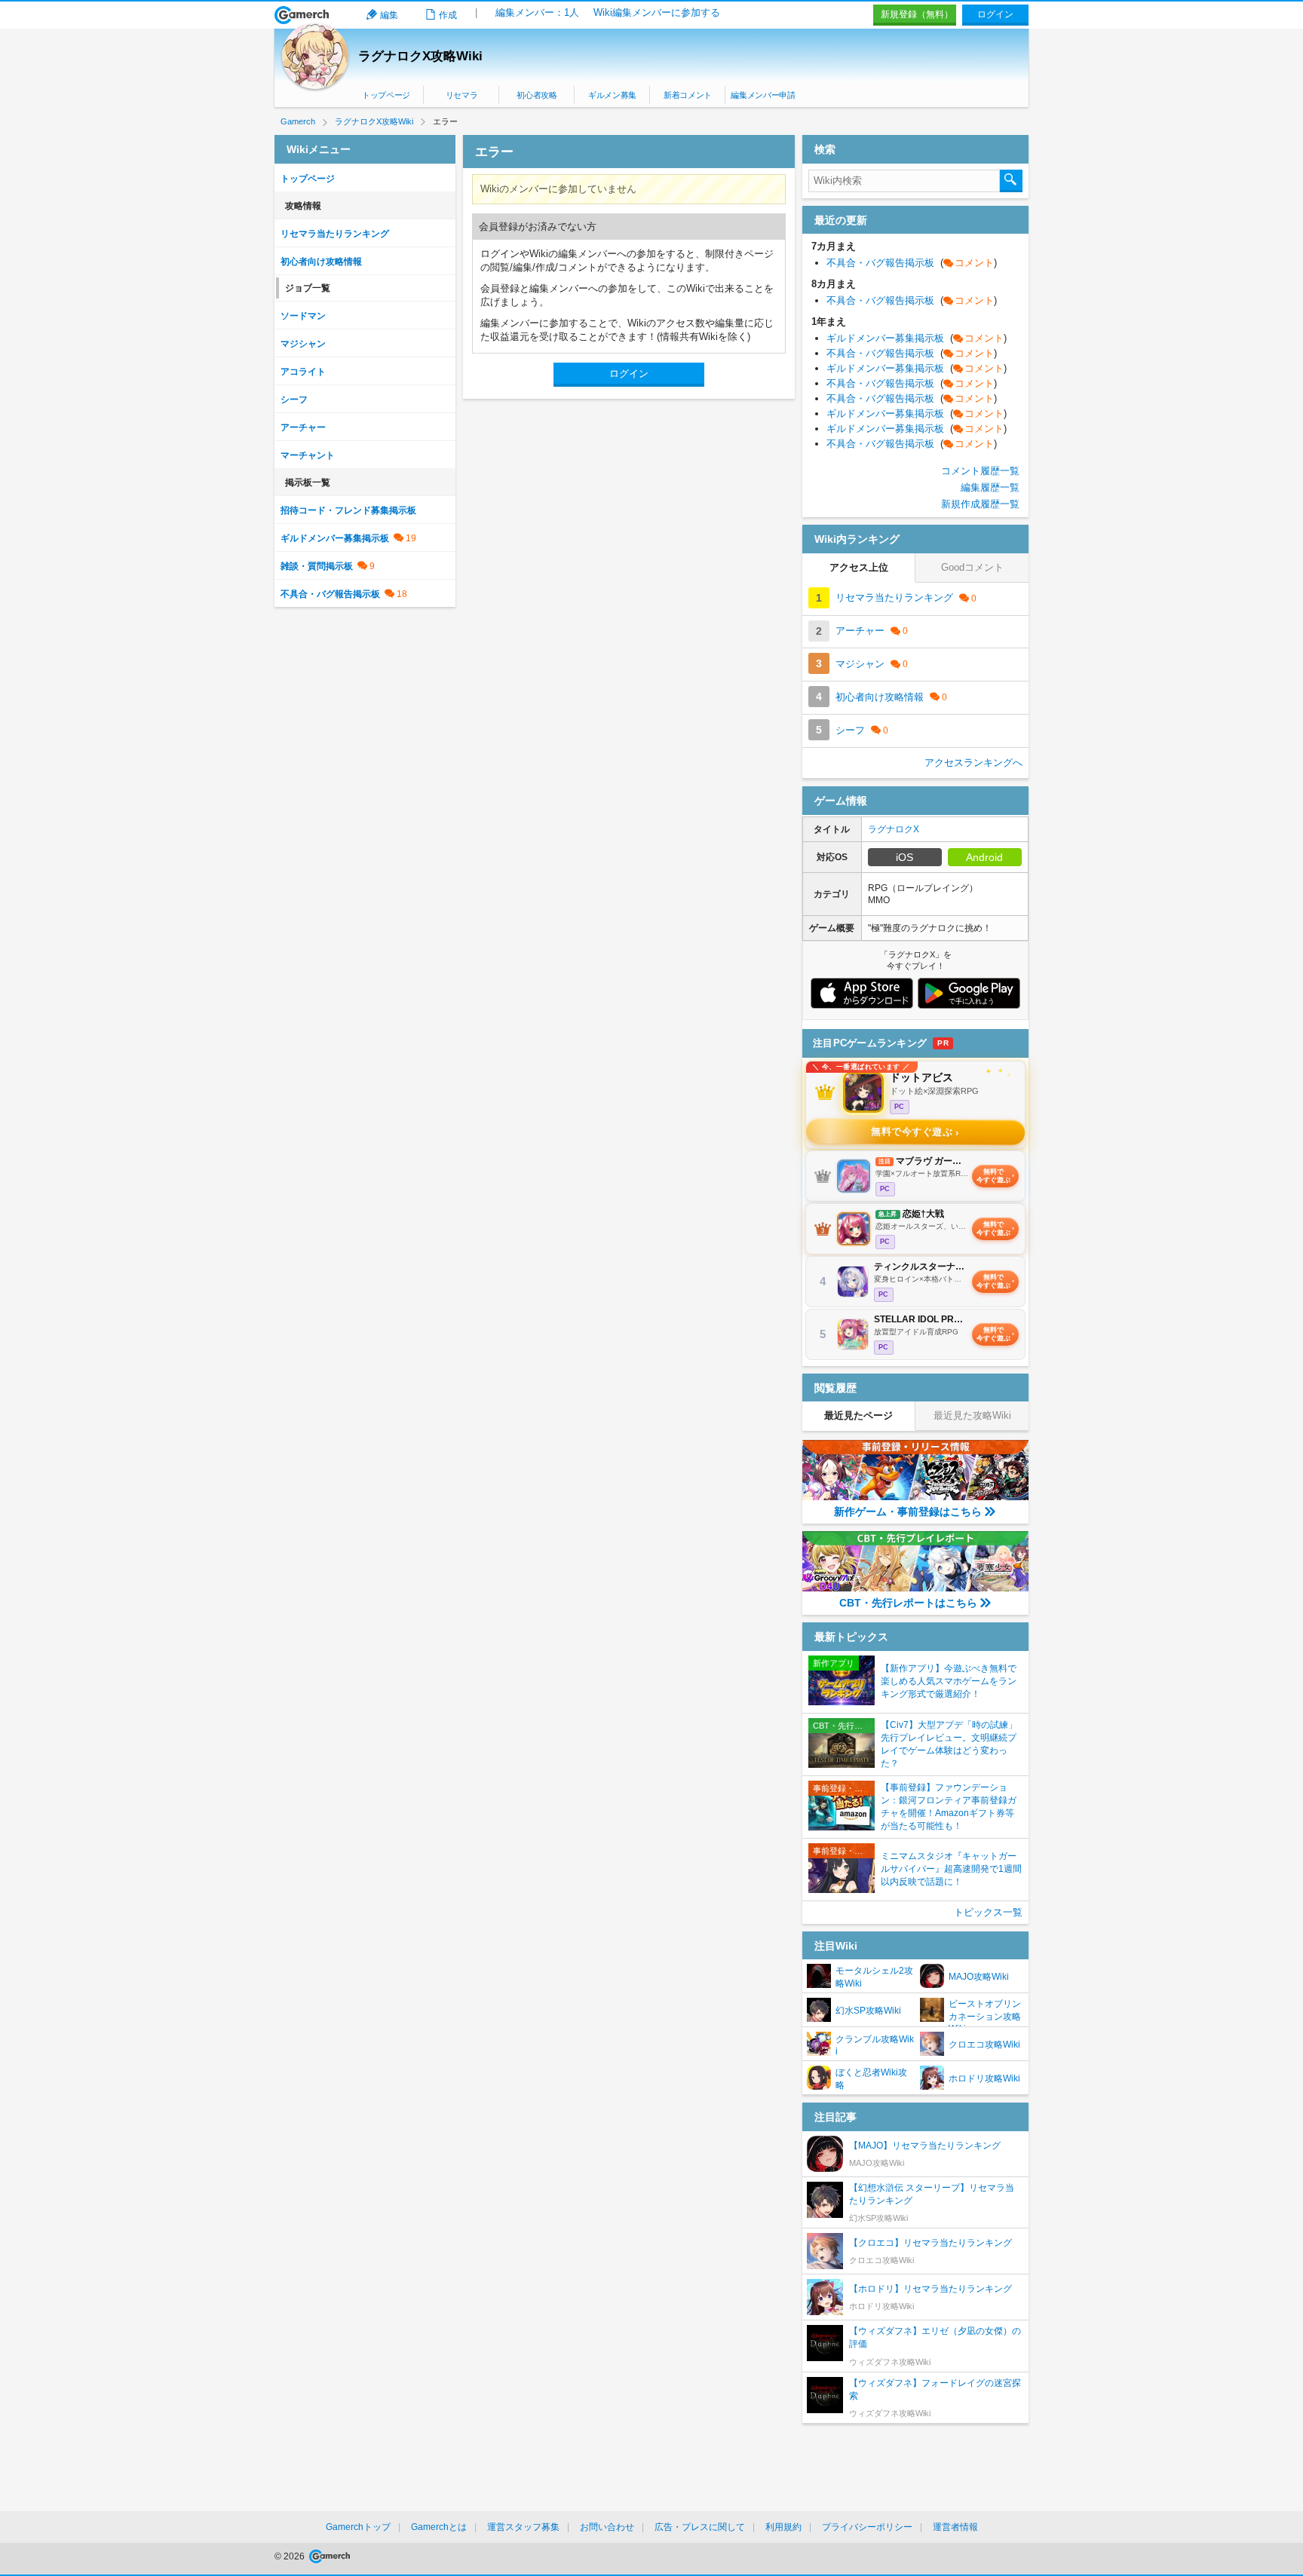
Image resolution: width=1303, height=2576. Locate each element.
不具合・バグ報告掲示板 (330, 594)
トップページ (386, 95)
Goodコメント (972, 567)
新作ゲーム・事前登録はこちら (908, 1512)
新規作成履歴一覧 (980, 504)
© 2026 (291, 2556)
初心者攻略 (537, 95)
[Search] (1011, 181)
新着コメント (688, 95)
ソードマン (303, 316)
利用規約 (783, 2527)
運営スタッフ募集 (523, 2527)
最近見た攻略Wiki (972, 1415)
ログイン (995, 14)
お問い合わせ (607, 2527)
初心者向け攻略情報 (321, 262)
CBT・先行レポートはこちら (908, 1603)
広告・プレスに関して (700, 2527)
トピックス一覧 (988, 1912)
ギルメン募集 (612, 95)
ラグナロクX (894, 829)
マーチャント (308, 455)
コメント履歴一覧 (980, 471)
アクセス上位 (859, 567)
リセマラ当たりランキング (335, 234)
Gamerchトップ (358, 2527)
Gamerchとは (439, 2527)
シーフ (294, 400)
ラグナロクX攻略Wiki (420, 56)
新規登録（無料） (917, 14)
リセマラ (462, 95)
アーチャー (303, 427)
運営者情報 (955, 2527)
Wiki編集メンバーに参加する (657, 12)
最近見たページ (858, 1415)
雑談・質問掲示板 (317, 566)
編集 (389, 15)
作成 (448, 15)
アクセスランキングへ (973, 763)
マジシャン (303, 344)
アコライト (303, 372)
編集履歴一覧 (990, 487)
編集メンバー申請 (763, 95)
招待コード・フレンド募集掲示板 (348, 510)
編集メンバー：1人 (537, 12)
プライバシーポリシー (867, 2527)
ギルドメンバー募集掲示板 (335, 538)
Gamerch (302, 15)
